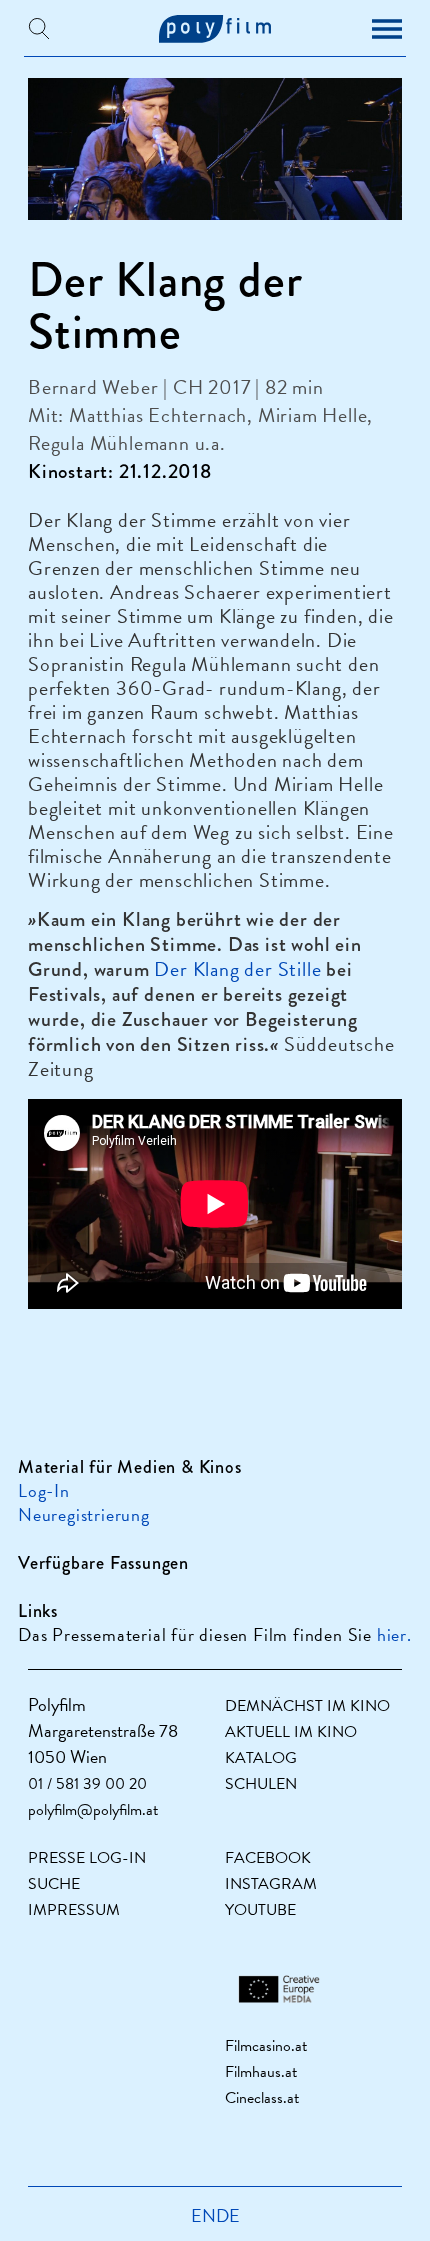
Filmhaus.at (261, 2072)
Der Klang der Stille (237, 969)
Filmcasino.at (266, 2046)
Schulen (261, 1784)
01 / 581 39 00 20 (87, 1784)
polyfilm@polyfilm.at (93, 1810)
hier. (394, 1634)
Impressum (74, 1910)
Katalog (261, 1758)
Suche (54, 1884)
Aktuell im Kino (291, 1732)
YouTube (260, 1910)
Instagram (271, 1884)
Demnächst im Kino (307, 1706)
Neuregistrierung (84, 1514)
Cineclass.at (262, 2098)
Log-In (44, 1490)
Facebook (268, 1858)
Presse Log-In (87, 1858)
